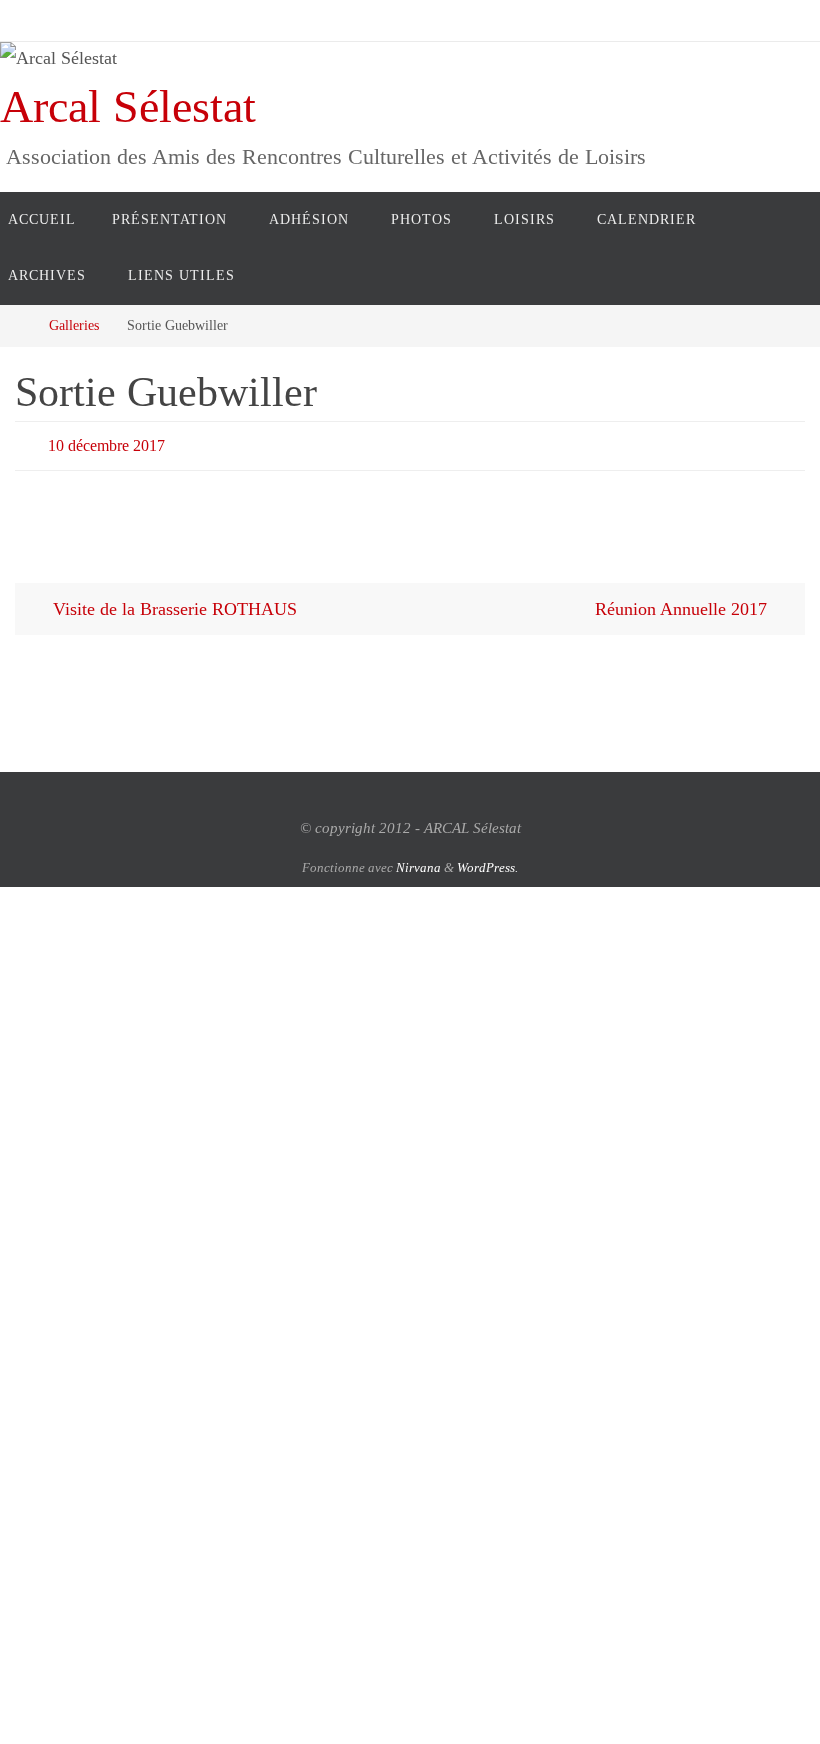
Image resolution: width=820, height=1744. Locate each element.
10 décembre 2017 (106, 442)
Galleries (74, 325)
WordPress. (487, 867)
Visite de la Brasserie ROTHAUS (172, 603)
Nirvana (418, 867)
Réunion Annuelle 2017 (683, 603)
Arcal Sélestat (128, 106)
